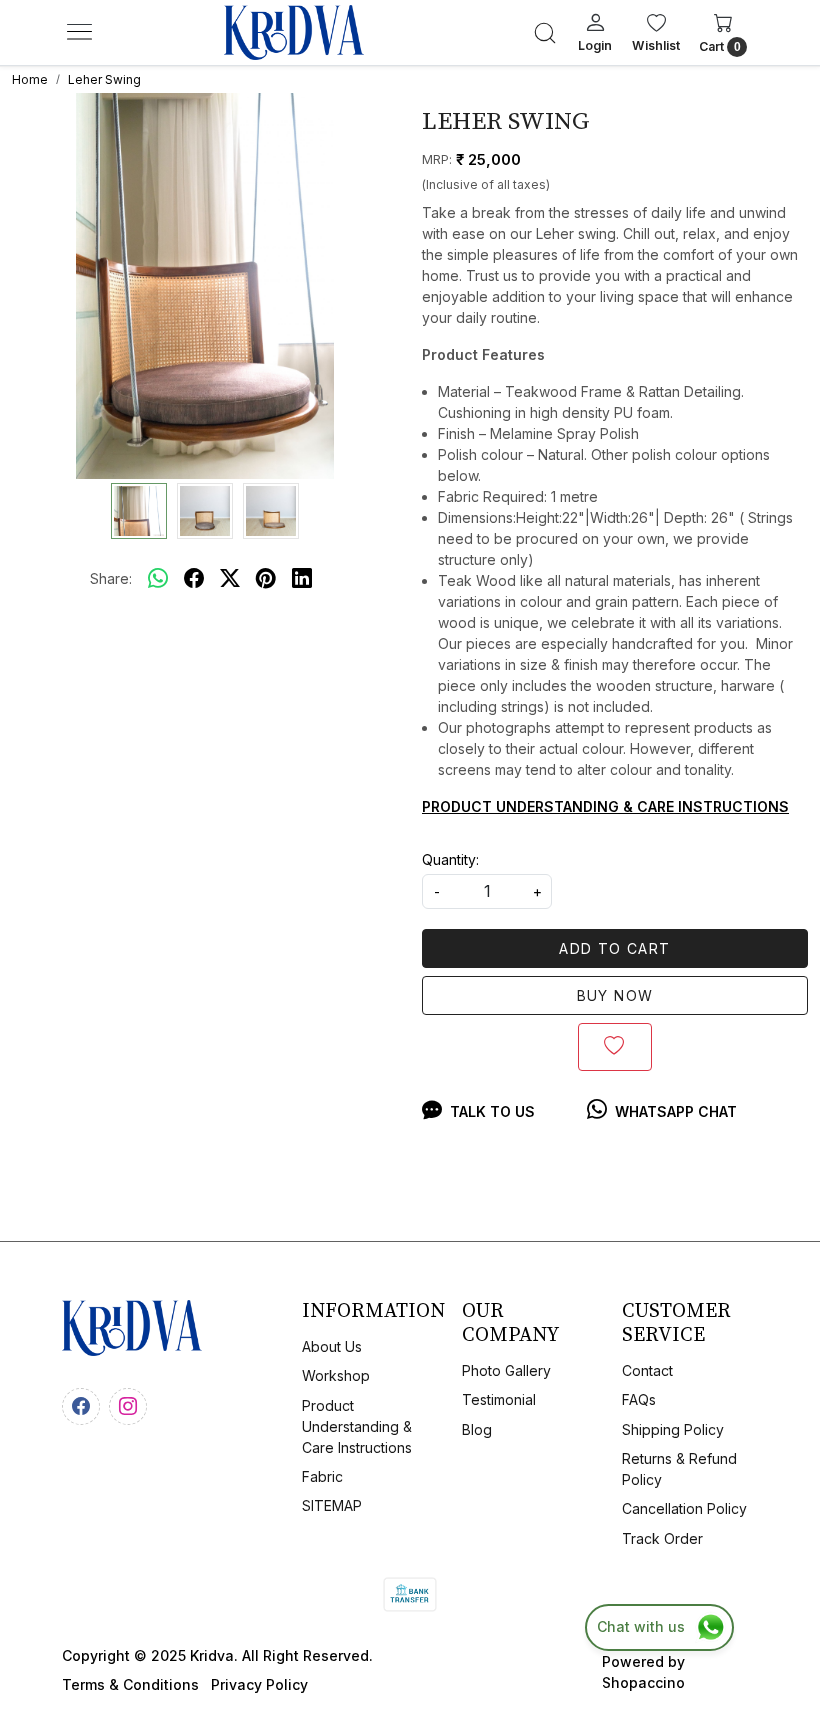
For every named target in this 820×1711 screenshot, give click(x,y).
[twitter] (230, 578)
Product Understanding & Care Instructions (357, 1426)
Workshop (336, 1375)
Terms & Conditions (130, 1684)
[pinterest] (266, 578)
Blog (477, 1429)
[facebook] (194, 578)
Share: (111, 578)
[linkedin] (302, 578)
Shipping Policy (673, 1429)
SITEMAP (332, 1505)
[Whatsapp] (158, 578)
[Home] (294, 33)
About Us (332, 1346)
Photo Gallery (506, 1370)
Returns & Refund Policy (679, 1469)
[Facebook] (83, 1404)
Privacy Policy (259, 1684)
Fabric (322, 1476)
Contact (647, 1370)
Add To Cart (614, 948)
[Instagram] (130, 1404)
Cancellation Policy (684, 1508)
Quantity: (450, 859)
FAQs (639, 1399)
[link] (545, 33)
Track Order (662, 1538)
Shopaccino (643, 1682)
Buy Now (615, 995)
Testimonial (499, 1399)
